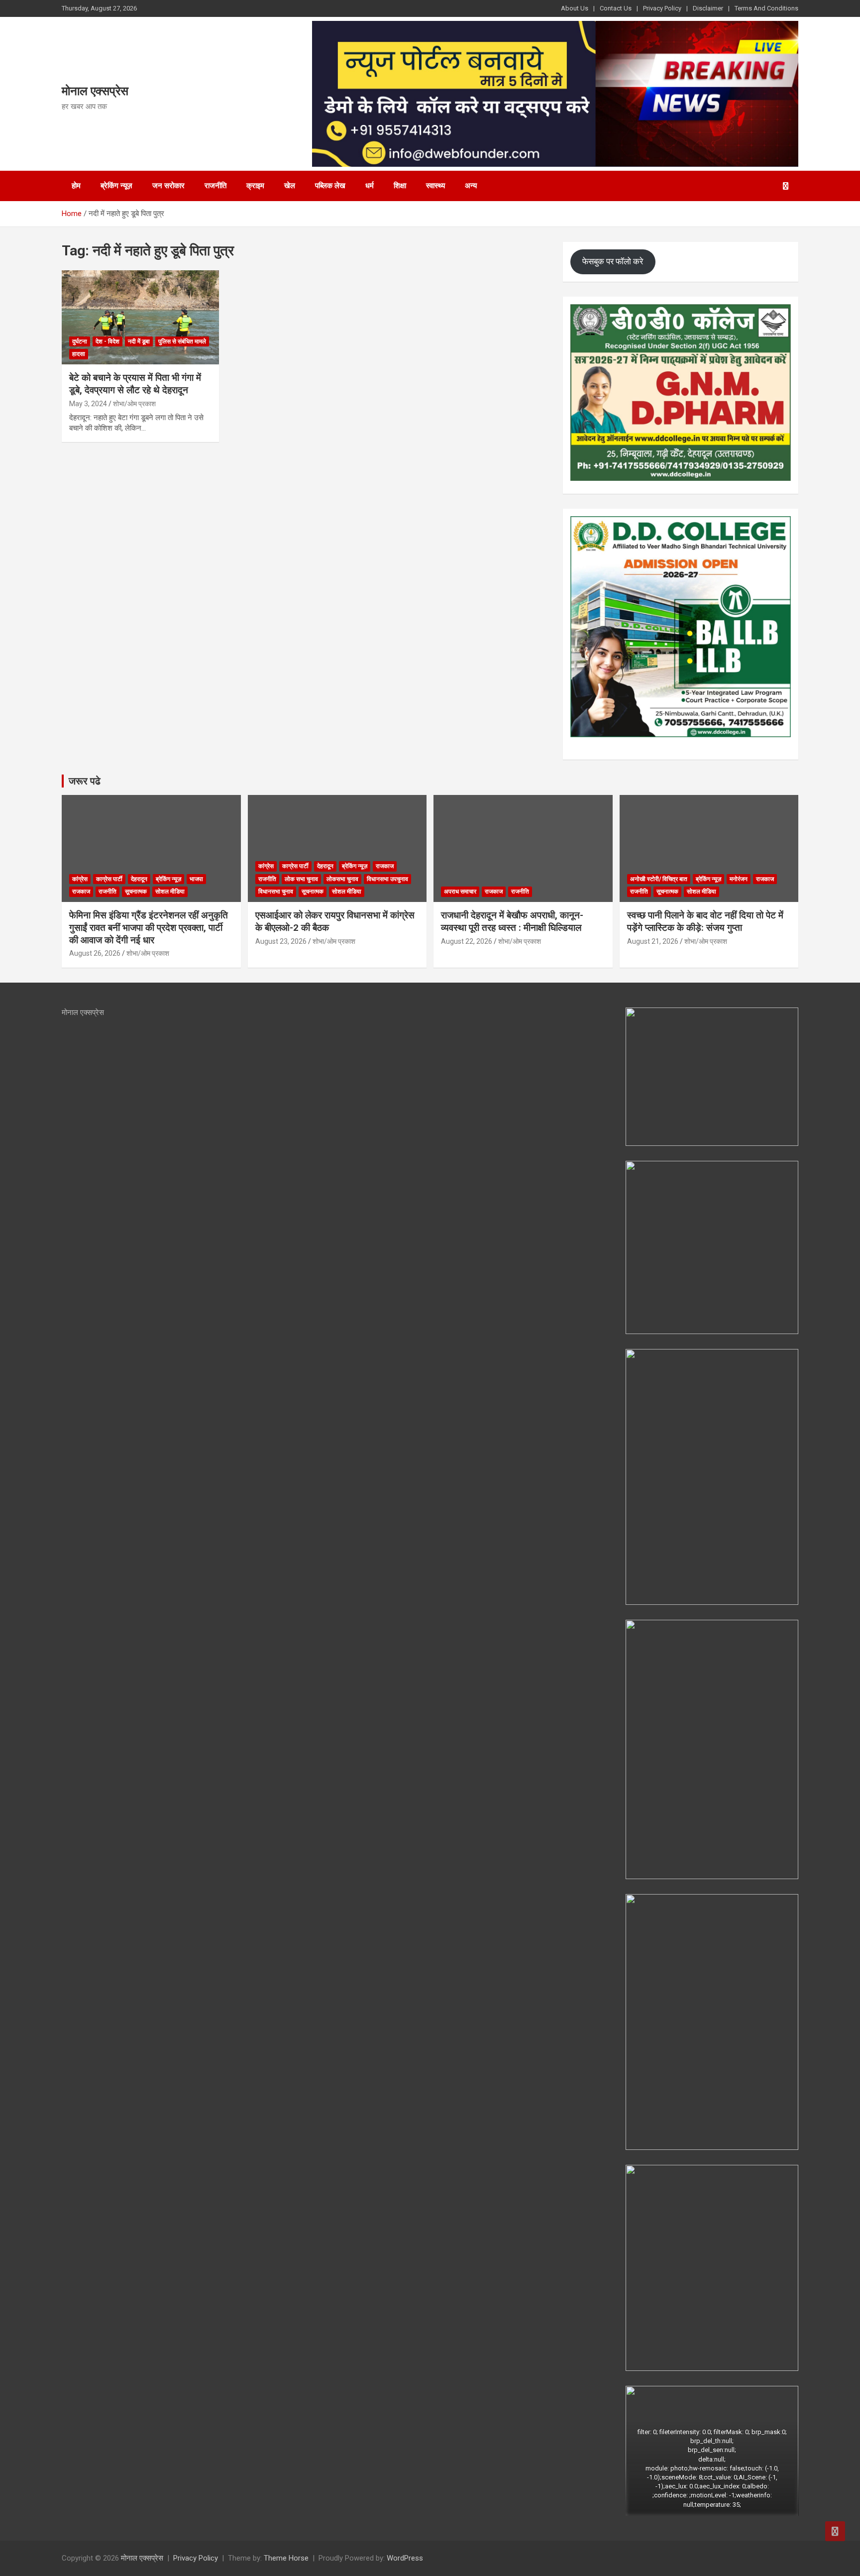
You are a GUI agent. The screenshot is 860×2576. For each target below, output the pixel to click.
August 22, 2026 (467, 941)
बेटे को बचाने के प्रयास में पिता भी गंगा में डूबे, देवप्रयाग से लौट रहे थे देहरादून (135, 384)
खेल (290, 186)
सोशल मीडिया (170, 892)
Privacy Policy (662, 8)
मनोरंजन (739, 879)
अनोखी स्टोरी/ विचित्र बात (659, 879)
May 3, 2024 (88, 404)
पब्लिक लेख (330, 186)
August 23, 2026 (281, 941)
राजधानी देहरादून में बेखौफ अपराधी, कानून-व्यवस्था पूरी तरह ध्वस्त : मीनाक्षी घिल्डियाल (512, 921)
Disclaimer (708, 8)
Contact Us (616, 8)
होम (76, 186)
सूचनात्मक (136, 892)
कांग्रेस (80, 879)
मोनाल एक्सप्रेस (95, 91)
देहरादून (139, 879)
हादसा (79, 354)
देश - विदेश (107, 341)
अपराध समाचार (460, 892)
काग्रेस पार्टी (109, 879)
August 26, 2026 (95, 953)
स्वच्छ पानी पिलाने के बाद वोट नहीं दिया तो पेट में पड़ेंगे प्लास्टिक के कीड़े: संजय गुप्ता (705, 921)
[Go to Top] (835, 2531)
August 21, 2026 (653, 941)
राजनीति (215, 186)
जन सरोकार (168, 186)
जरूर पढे (85, 781)
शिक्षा (400, 186)
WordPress (405, 2558)
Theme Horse (286, 2558)
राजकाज (81, 892)
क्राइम (255, 186)
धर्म (370, 186)
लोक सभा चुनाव (301, 879)
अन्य (471, 186)
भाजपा (196, 879)
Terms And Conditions (766, 8)
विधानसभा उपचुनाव (387, 879)
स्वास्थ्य (435, 186)
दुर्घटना (80, 341)
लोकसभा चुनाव (342, 879)
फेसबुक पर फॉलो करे (613, 261)
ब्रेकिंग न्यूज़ (116, 186)
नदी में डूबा (139, 341)
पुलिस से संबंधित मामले (182, 341)
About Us (575, 8)
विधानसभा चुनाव (276, 892)
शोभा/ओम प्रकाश (134, 404)
